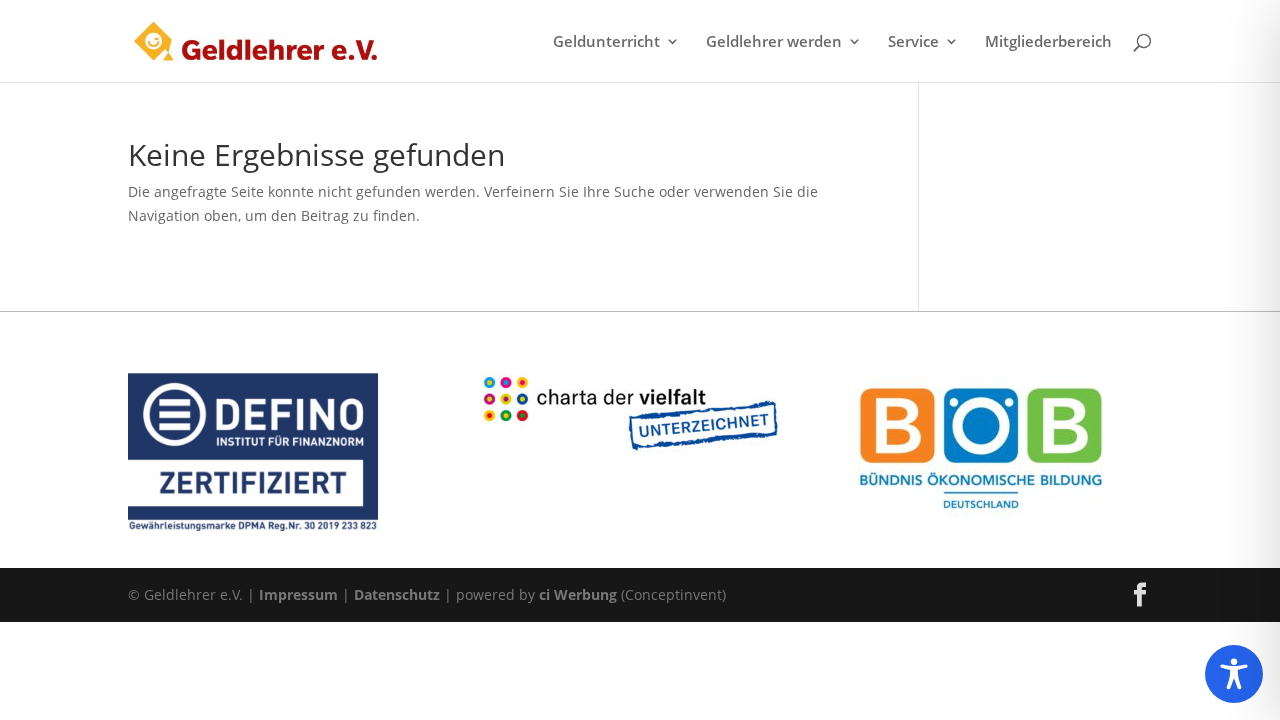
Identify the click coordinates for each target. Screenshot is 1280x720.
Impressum (298, 594)
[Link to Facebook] (1140, 595)
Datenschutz (397, 594)
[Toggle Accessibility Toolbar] (1234, 674)
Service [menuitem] (913, 42)
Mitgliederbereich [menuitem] (1048, 42)
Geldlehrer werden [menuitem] (774, 42)
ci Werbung (578, 594)
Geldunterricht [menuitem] (606, 42)
